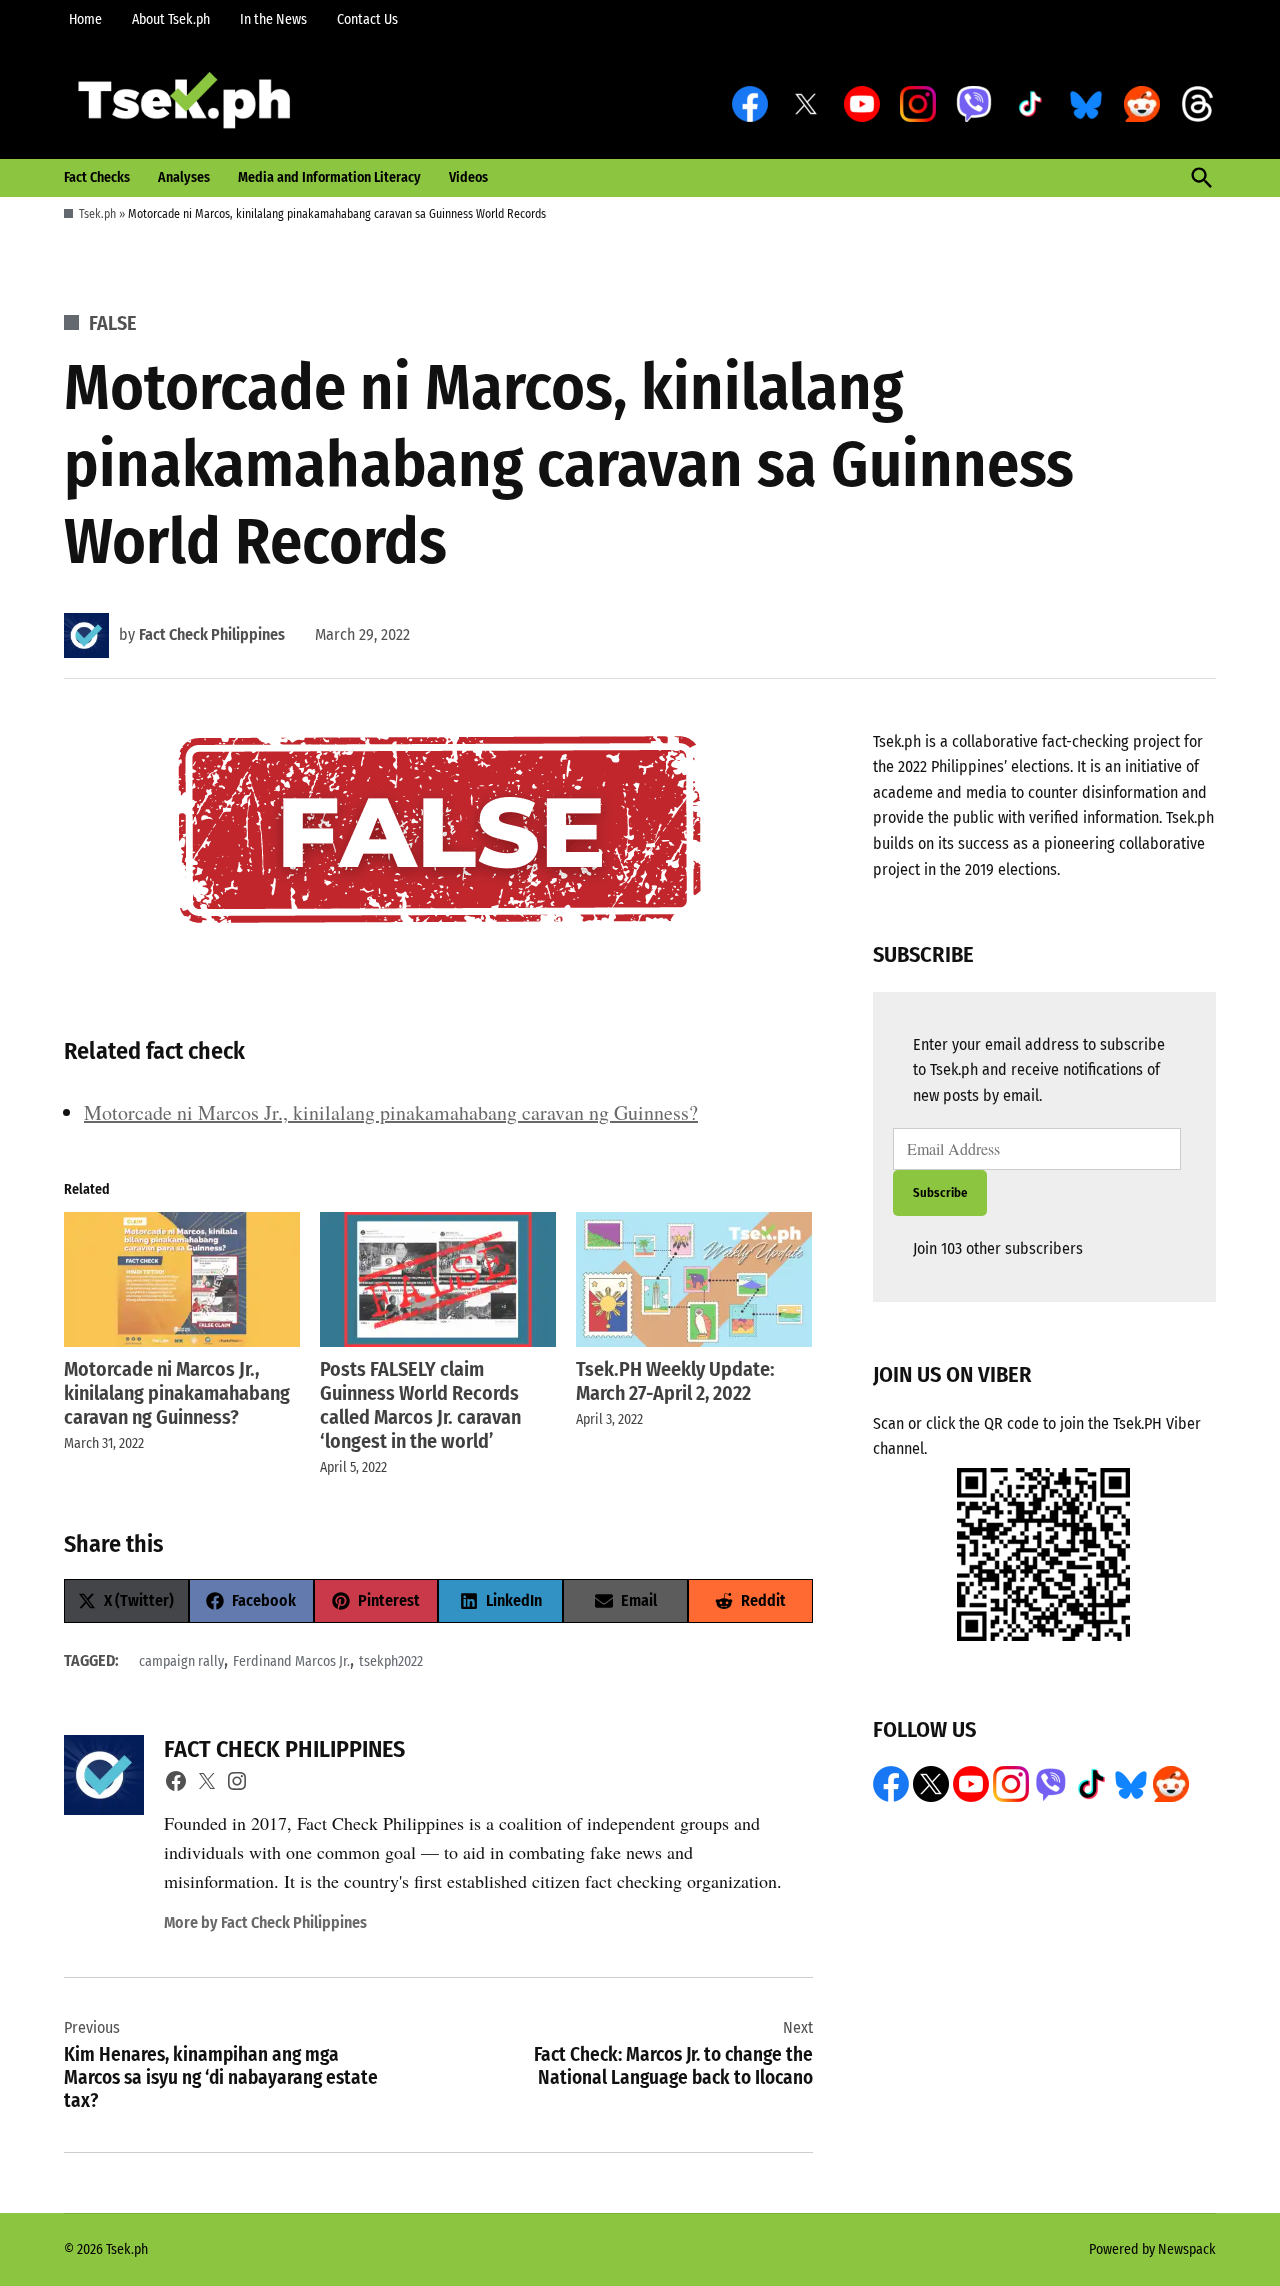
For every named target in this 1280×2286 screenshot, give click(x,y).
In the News (273, 19)
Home (85, 19)
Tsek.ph (97, 214)
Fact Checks (97, 177)
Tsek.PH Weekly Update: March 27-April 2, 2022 (675, 1381)
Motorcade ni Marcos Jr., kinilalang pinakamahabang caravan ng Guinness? (391, 1112)
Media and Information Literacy (329, 177)
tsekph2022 (391, 1661)
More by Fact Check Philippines (265, 1922)
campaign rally (181, 1661)
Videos (468, 177)
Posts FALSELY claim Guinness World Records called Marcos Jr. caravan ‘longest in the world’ (420, 1405)
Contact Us (367, 19)
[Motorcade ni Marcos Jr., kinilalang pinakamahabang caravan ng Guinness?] (182, 1279)
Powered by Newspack (1152, 2249)
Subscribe (940, 1192)
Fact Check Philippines (212, 634)
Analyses (184, 177)
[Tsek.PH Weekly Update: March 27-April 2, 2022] (694, 1279)
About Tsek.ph (171, 19)
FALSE (113, 323)
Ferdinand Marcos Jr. (291, 1661)
